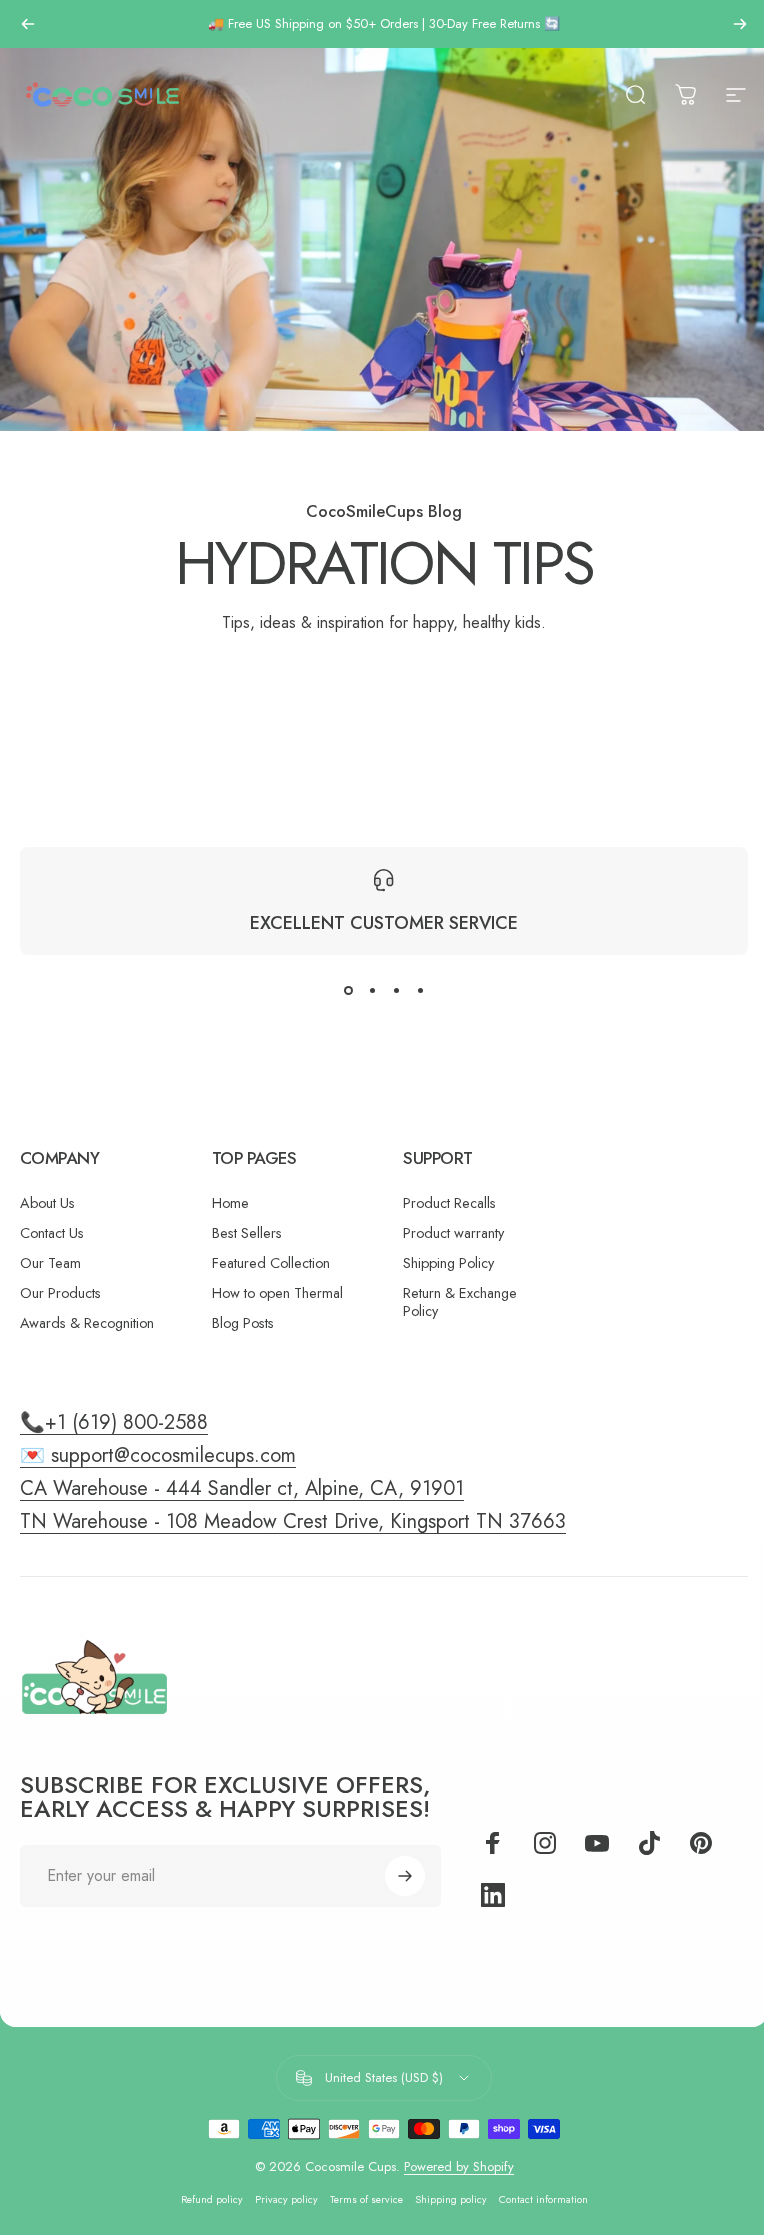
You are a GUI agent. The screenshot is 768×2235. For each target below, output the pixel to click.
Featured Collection (271, 1263)
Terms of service (366, 2199)
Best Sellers (247, 1233)
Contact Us (52, 1233)
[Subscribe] (405, 1876)
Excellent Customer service (384, 923)
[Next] (740, 24)
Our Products (60, 1293)
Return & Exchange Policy (460, 1302)
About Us (47, 1203)
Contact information (543, 2199)
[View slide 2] (372, 991)
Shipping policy (451, 2199)
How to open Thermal (277, 1293)
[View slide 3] (396, 991)
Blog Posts (243, 1323)
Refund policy (212, 2199)
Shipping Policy (448, 1263)
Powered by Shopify (459, 2166)
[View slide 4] (420, 991)
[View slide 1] (348, 991)
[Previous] (28, 24)
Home (230, 1203)
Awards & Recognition (87, 1323)
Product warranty (453, 1233)
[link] (293, 1521)
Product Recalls (449, 1203)
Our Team (50, 1263)
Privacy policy (286, 2199)
